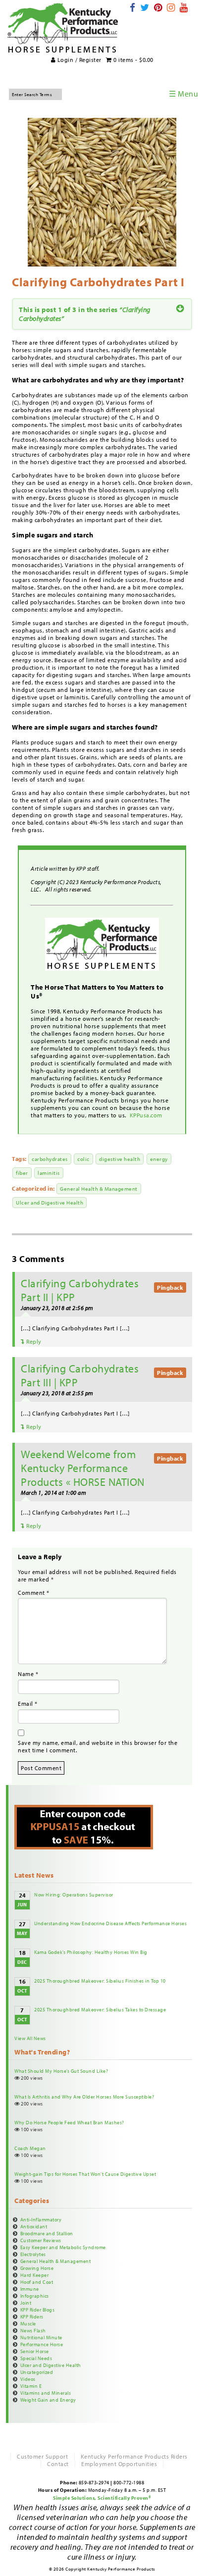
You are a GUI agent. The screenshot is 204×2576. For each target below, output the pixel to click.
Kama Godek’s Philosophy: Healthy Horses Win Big (91, 1952)
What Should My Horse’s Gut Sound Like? (61, 2071)
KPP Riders (32, 2316)
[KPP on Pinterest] (158, 7)
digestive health (120, 1159)
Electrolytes (33, 2254)
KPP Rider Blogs (38, 2310)
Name (28, 1674)
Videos (28, 2379)
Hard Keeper (35, 2275)
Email (28, 1704)
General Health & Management (99, 1189)
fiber (22, 1173)
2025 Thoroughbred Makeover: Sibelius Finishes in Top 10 (100, 1981)
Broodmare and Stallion (47, 2233)
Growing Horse (37, 2268)
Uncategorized (37, 2372)
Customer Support (42, 2456)
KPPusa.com (147, 1115)
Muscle (28, 2323)
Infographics (35, 2296)
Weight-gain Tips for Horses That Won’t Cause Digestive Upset (85, 2174)
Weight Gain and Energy (48, 2400)
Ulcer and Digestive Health (50, 1203)
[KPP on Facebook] (133, 7)
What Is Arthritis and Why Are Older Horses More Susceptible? (84, 2097)
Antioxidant (34, 2226)
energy (159, 1159)
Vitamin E (31, 2386)
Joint (26, 2303)
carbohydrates (50, 1159)
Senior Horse (35, 2351)
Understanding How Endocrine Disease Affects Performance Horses (110, 1923)
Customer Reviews (41, 2240)
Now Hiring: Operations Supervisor (74, 1894)
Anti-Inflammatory (41, 2219)
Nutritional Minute (41, 2337)
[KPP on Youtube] (184, 7)
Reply (33, 1341)
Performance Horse (42, 2344)
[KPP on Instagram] (171, 7)
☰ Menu (183, 94)
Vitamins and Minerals (46, 2393)
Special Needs (36, 2358)
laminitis (49, 1173)
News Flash (33, 2330)
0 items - (133, 60)
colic (83, 1159)
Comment (34, 1593)
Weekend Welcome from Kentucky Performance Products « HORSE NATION (83, 1468)
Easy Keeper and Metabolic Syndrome (63, 2247)
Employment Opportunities (119, 2464)
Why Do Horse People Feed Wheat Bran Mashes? (69, 2122)
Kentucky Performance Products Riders (134, 2456)
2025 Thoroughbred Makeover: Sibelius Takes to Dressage (100, 2009)
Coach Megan (30, 2148)
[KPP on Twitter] (145, 7)
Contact (58, 2464)
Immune (30, 2289)
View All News (30, 2038)
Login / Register (78, 60)
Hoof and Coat (37, 2282)
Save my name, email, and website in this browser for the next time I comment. (98, 1746)
